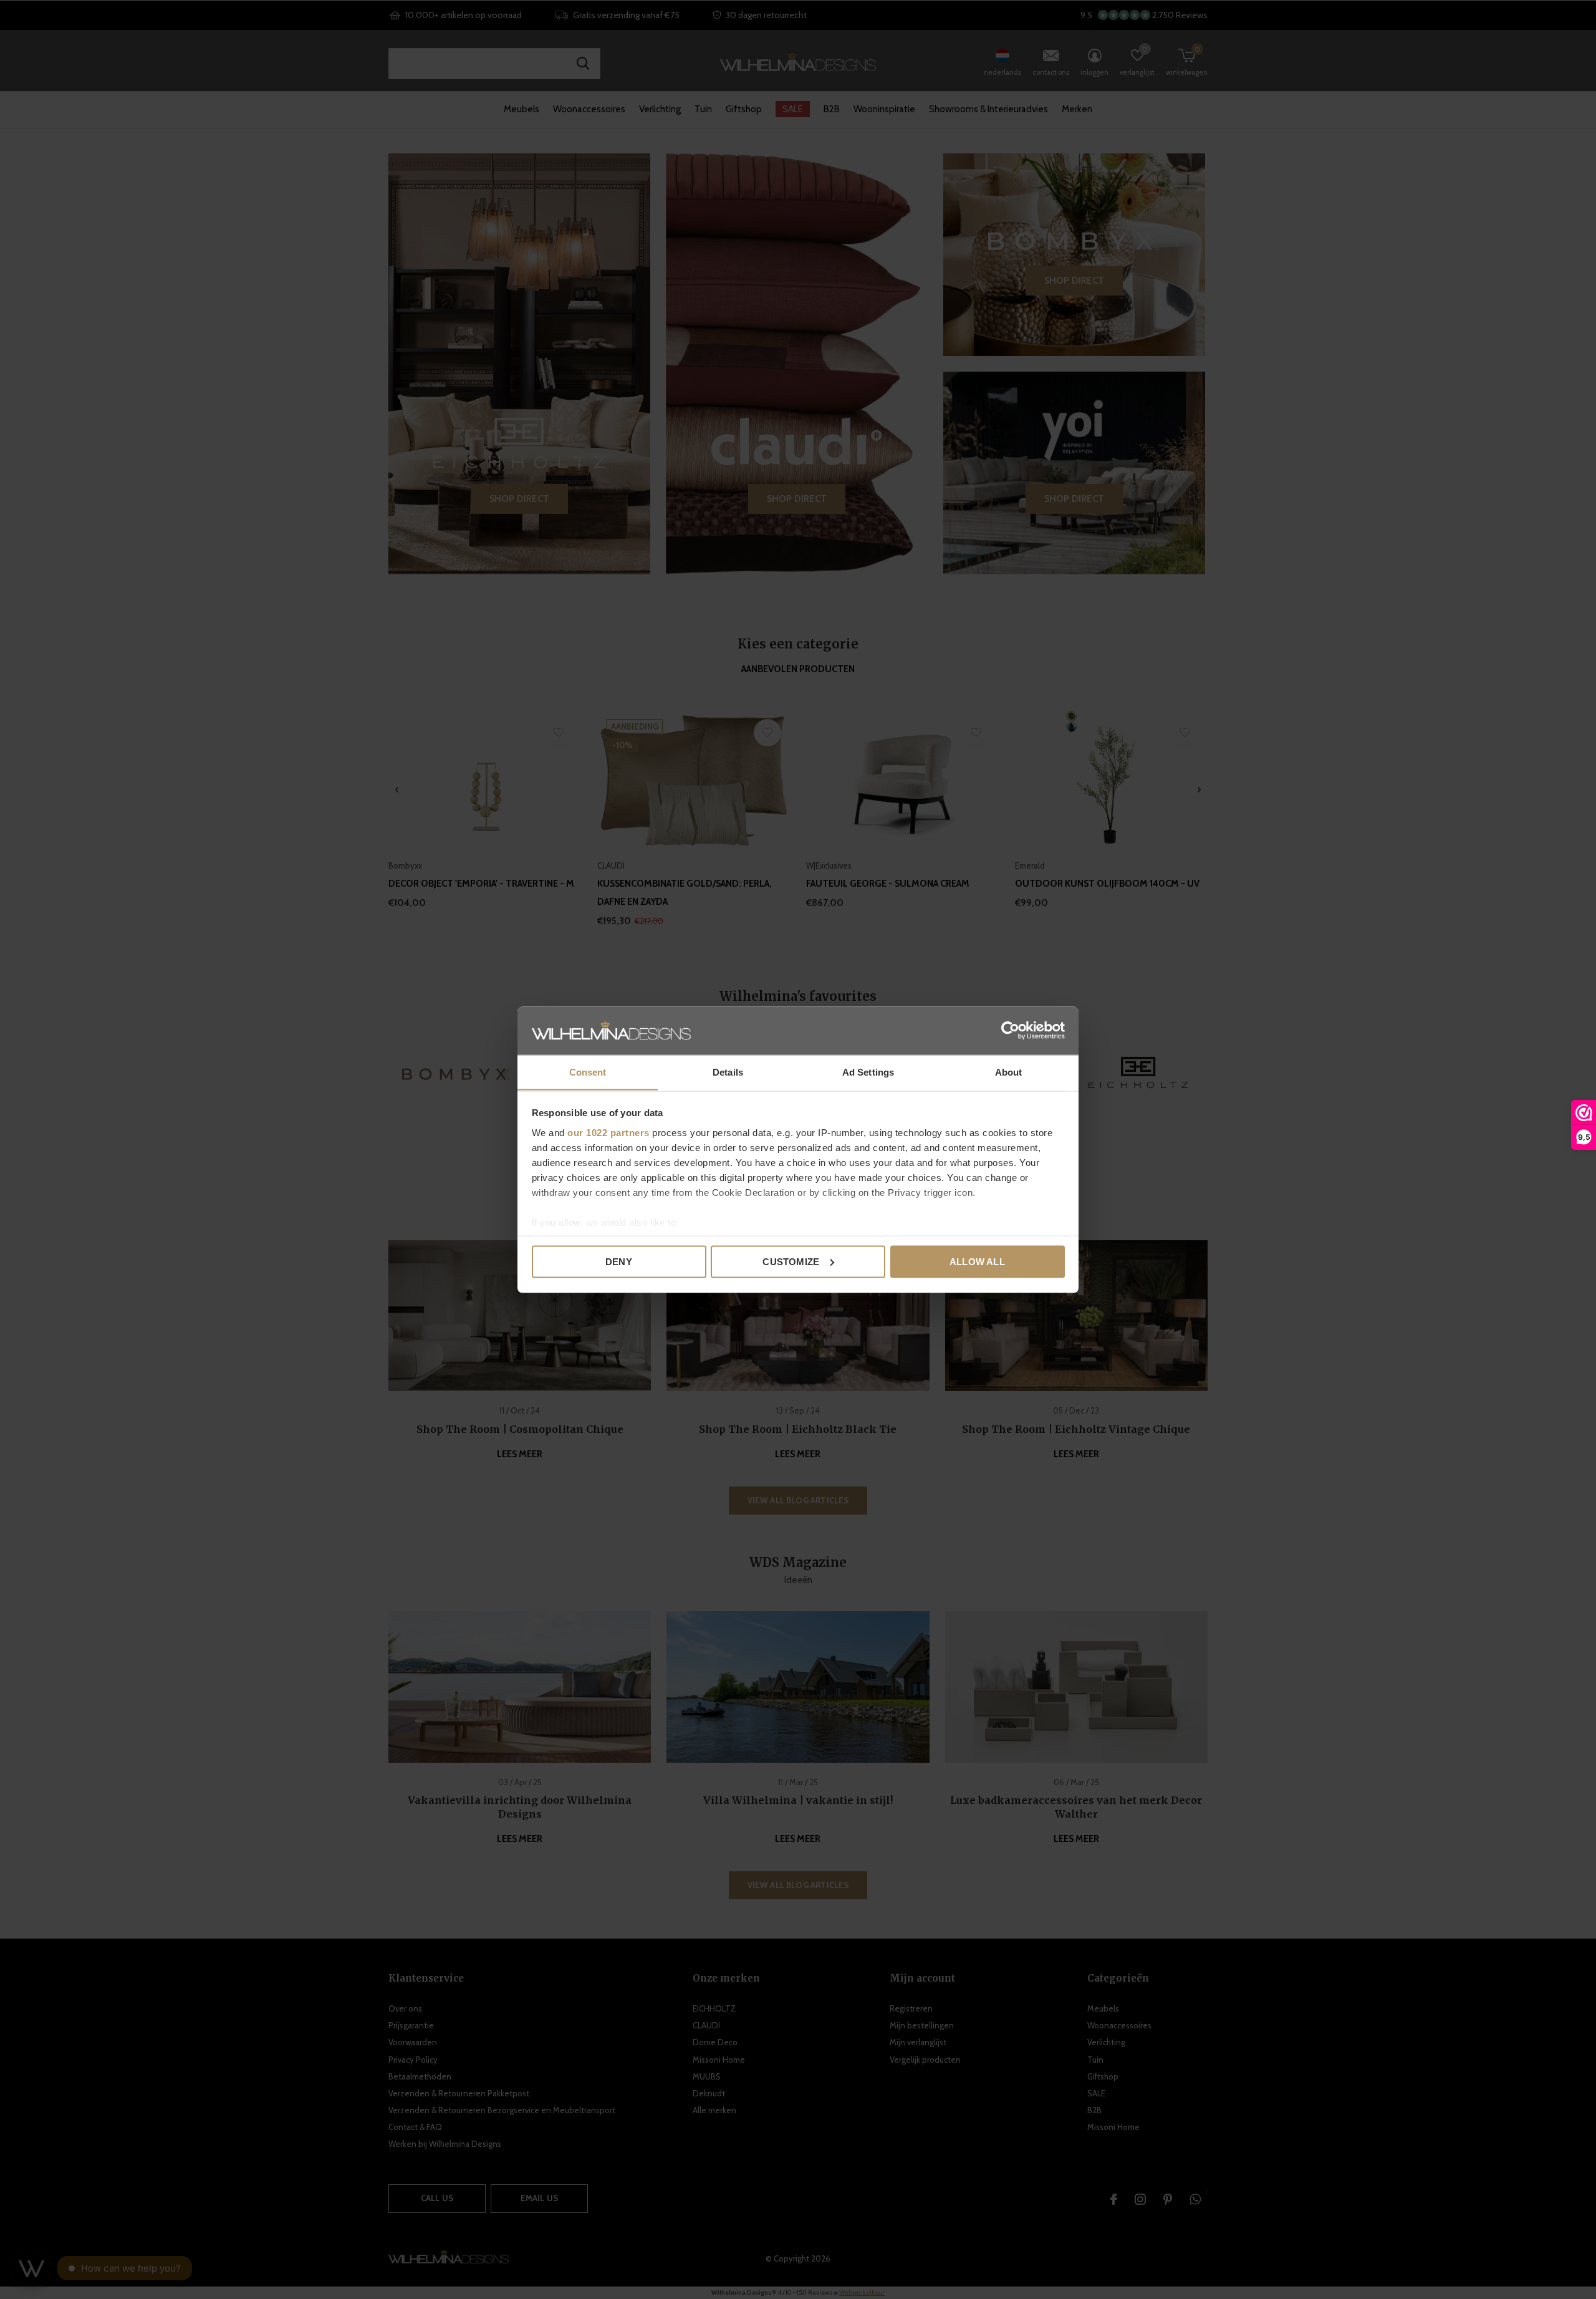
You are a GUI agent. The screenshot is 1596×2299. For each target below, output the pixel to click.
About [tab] (1009, 1072)
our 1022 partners (608, 1132)
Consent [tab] (588, 1072)
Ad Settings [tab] (868, 1072)
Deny (619, 1261)
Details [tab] (728, 1072)
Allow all (977, 1261)
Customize (791, 1261)
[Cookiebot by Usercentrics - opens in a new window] (1010, 1030)
